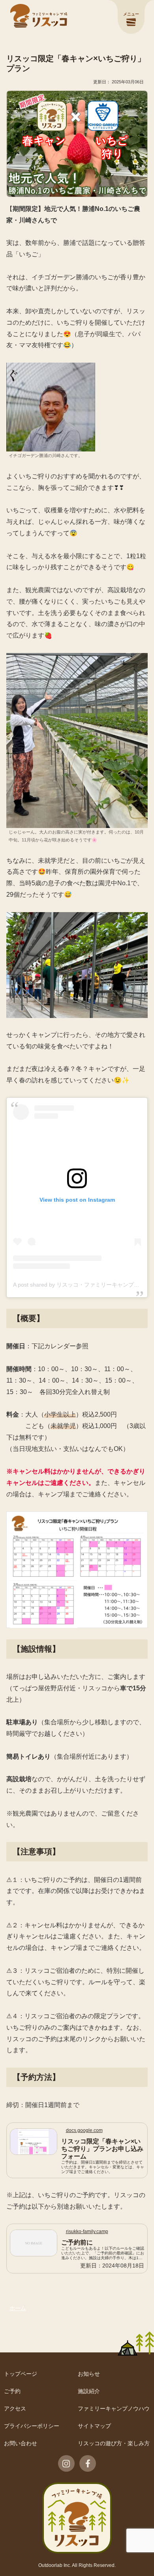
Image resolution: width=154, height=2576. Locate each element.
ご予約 (12, 2391)
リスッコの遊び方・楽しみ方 (114, 2443)
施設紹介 (89, 2391)
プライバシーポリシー (32, 2426)
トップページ (21, 2374)
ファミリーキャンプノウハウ (114, 2409)
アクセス (15, 2409)
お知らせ (89, 2374)
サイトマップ (94, 2426)
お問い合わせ (21, 2443)
